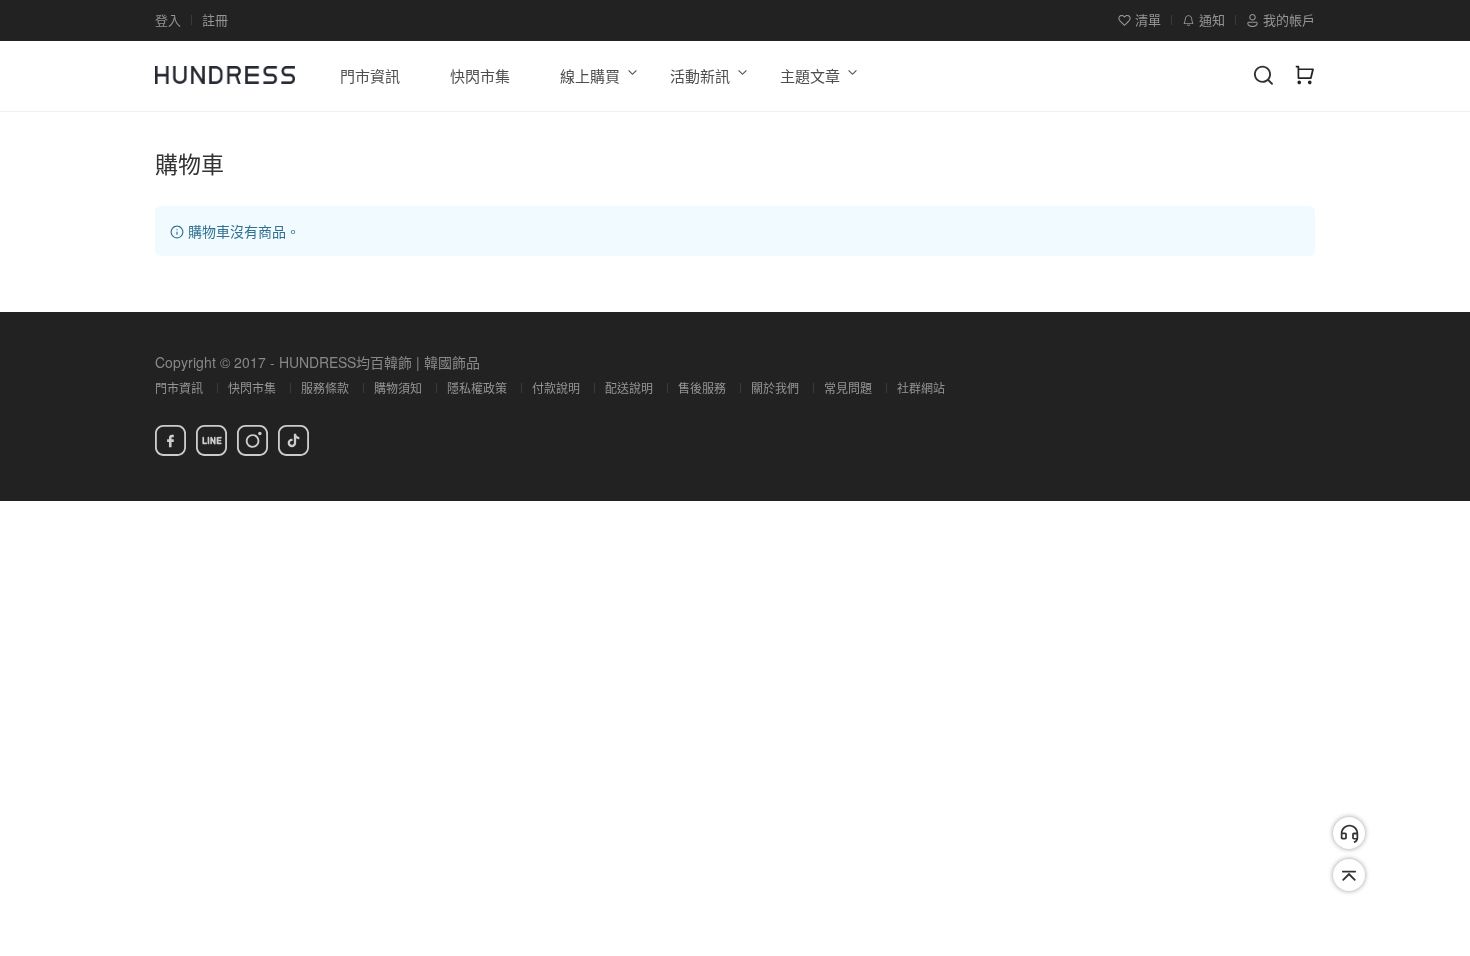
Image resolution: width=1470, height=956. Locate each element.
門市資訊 (179, 387)
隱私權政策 (477, 387)
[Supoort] (1349, 833)
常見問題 (848, 387)
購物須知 (398, 387)
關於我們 (775, 387)
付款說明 (556, 387)
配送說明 (629, 387)
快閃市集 (252, 387)
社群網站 (921, 387)
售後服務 (702, 387)
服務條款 (325, 387)
